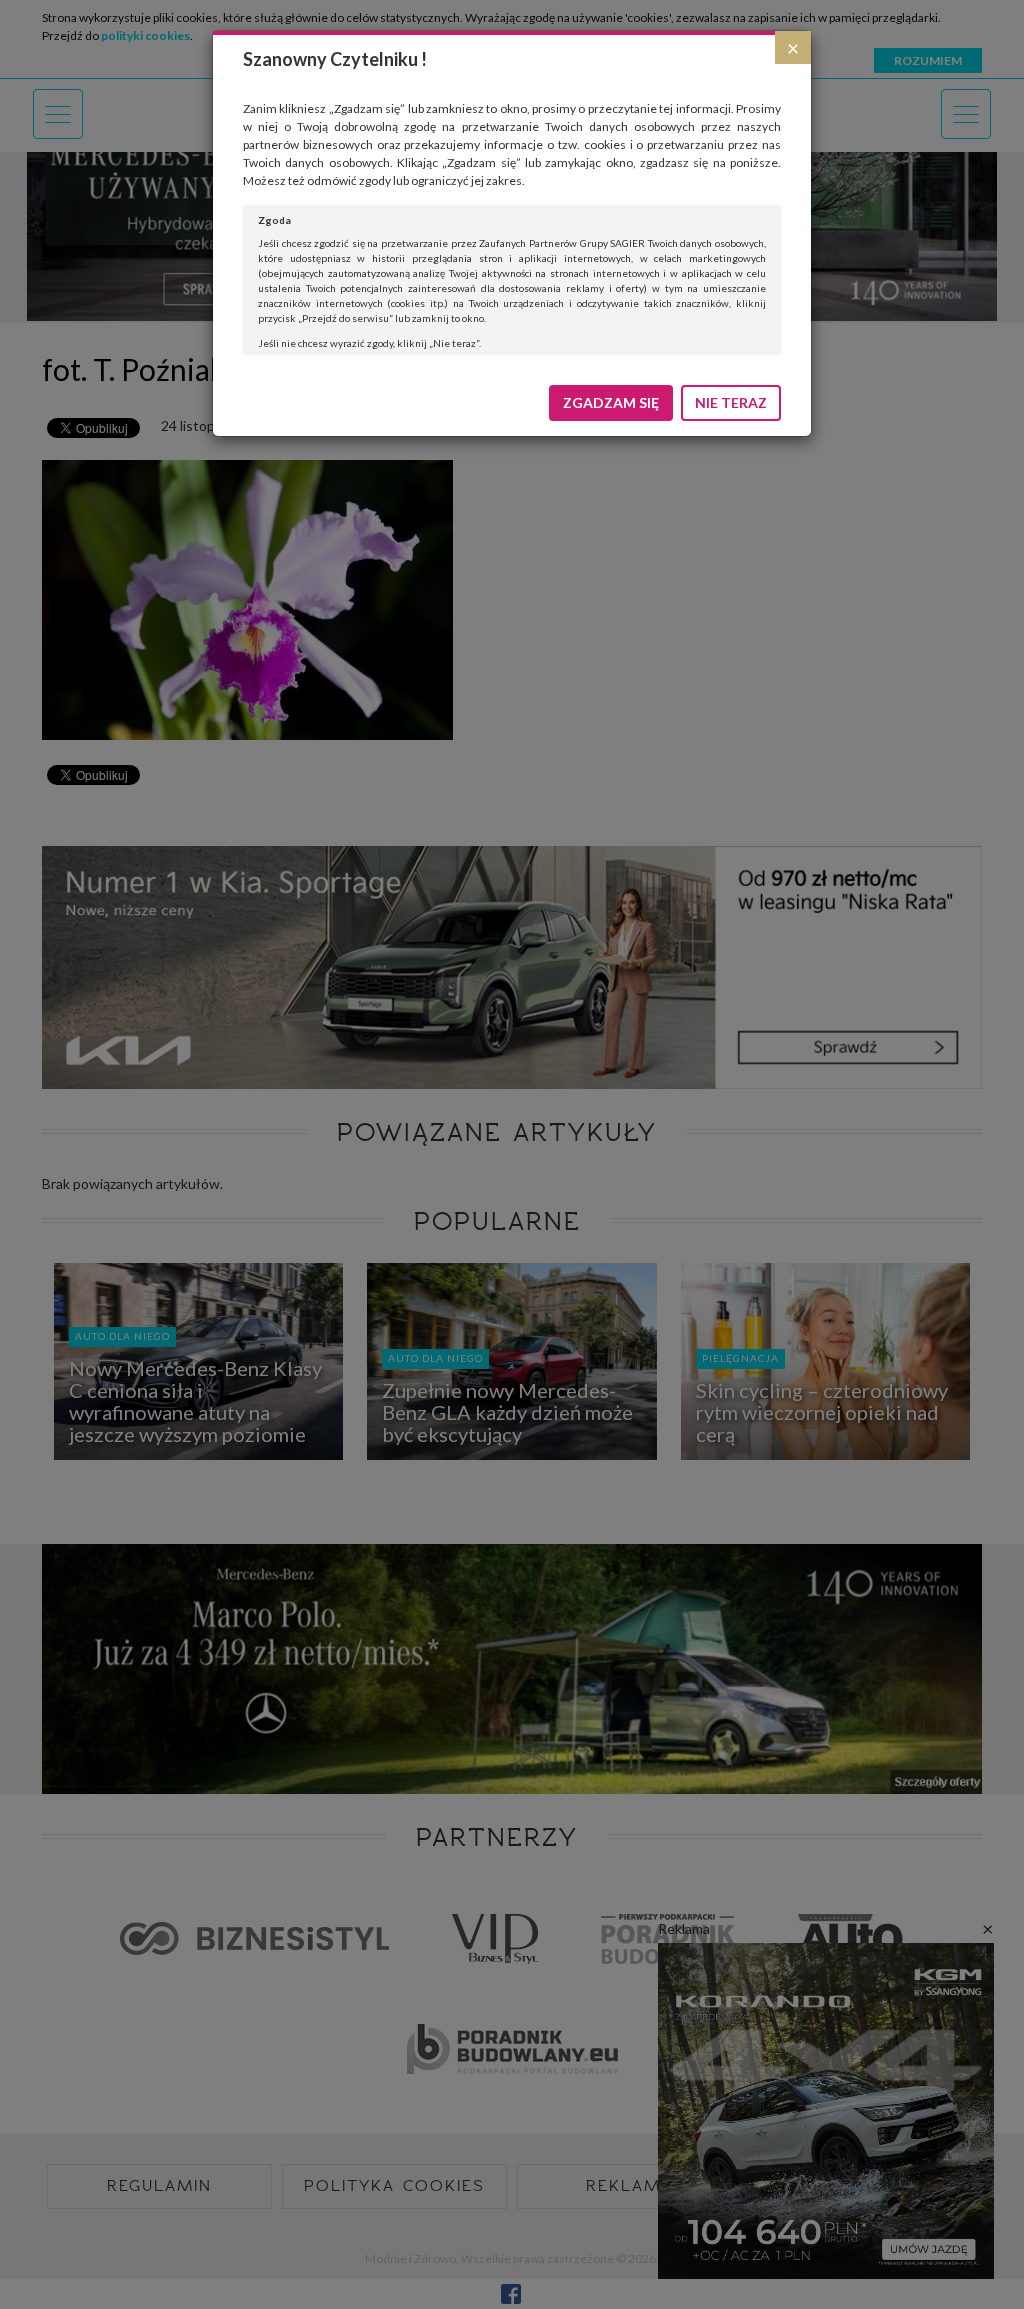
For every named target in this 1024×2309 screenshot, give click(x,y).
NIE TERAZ (731, 402)
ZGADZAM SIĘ (611, 402)
